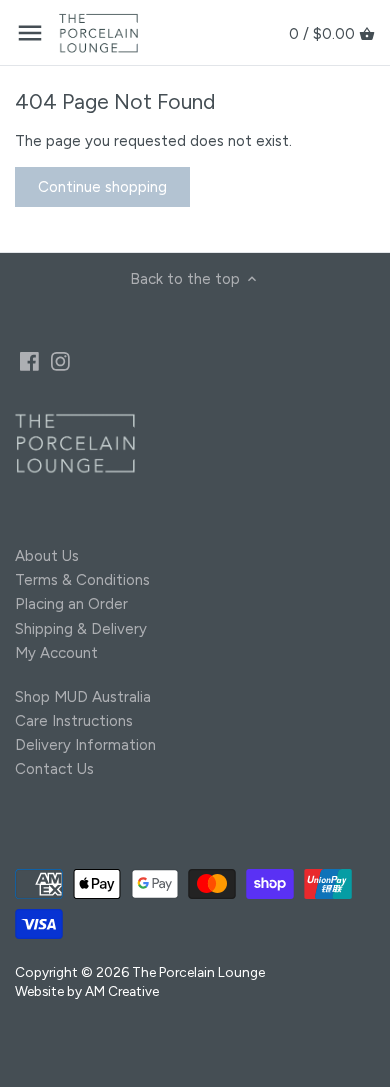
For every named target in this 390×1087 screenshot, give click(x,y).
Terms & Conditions (82, 580)
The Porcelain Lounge (198, 972)
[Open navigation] (30, 33)
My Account (56, 653)
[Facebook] (29, 360)
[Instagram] (60, 360)
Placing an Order (71, 604)
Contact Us (54, 769)
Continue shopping (102, 187)
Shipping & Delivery (81, 629)
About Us (47, 556)
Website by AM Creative (87, 991)
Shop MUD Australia (83, 697)
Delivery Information (85, 745)
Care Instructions (74, 721)
